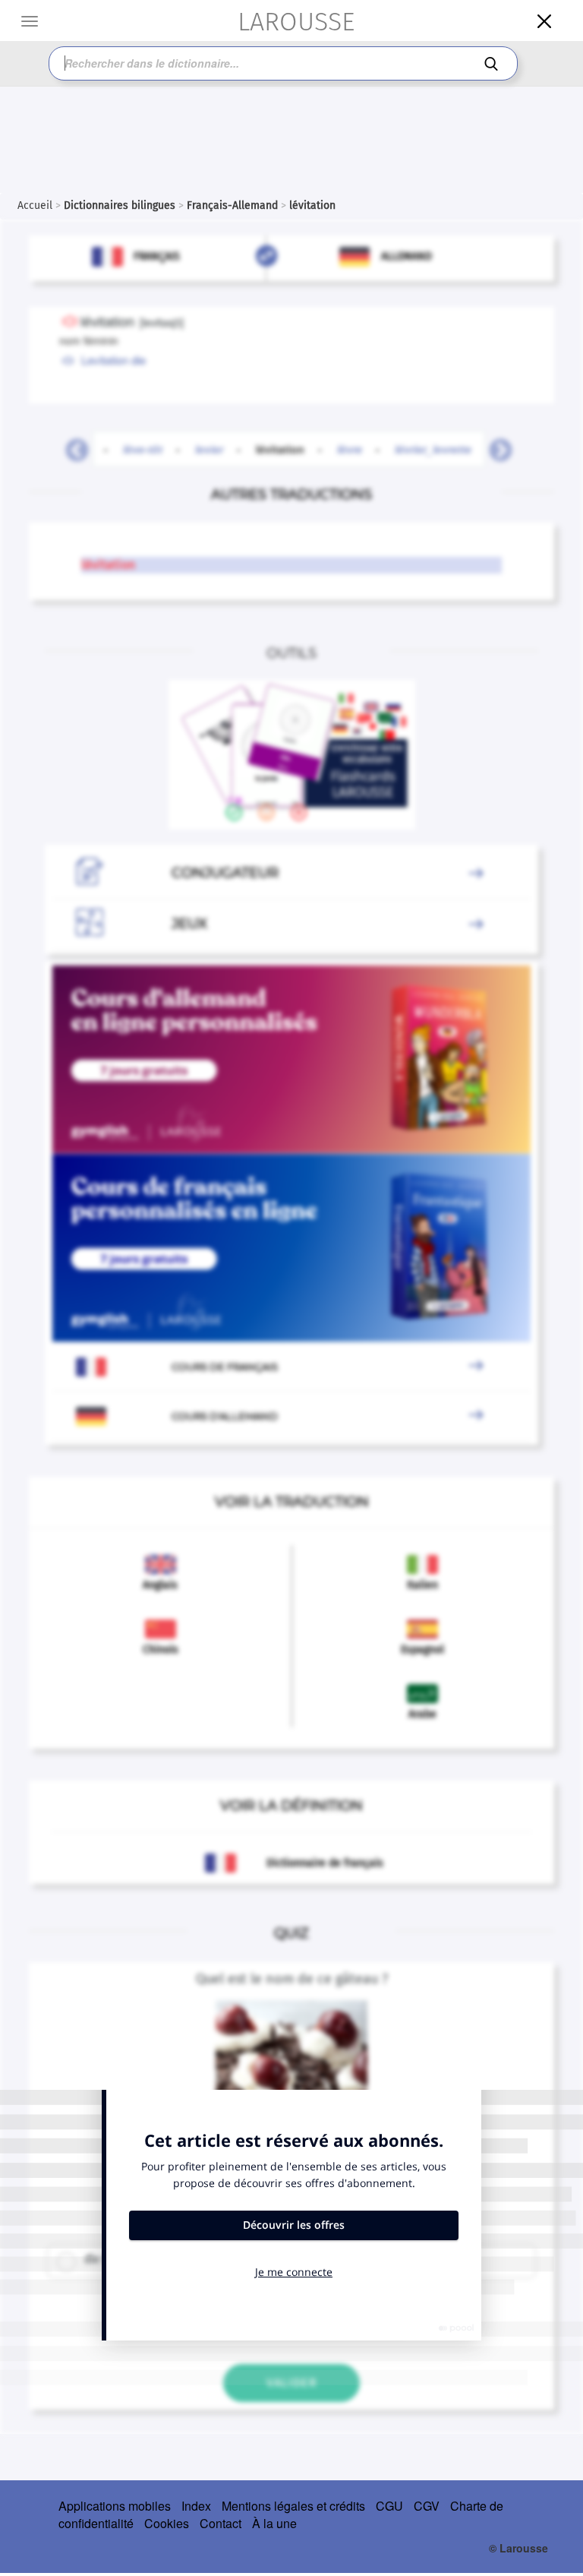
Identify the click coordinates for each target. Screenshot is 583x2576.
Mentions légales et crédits (293, 2506)
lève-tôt (143, 449)
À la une (274, 2523)
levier (209, 449)
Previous (71, 446)
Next (495, 446)
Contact (221, 2523)
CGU (389, 2506)
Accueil (35, 205)
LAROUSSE (296, 22)
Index (196, 2506)
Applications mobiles (115, 2506)
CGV (427, 2506)
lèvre (350, 449)
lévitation (289, 449)
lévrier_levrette (433, 449)
